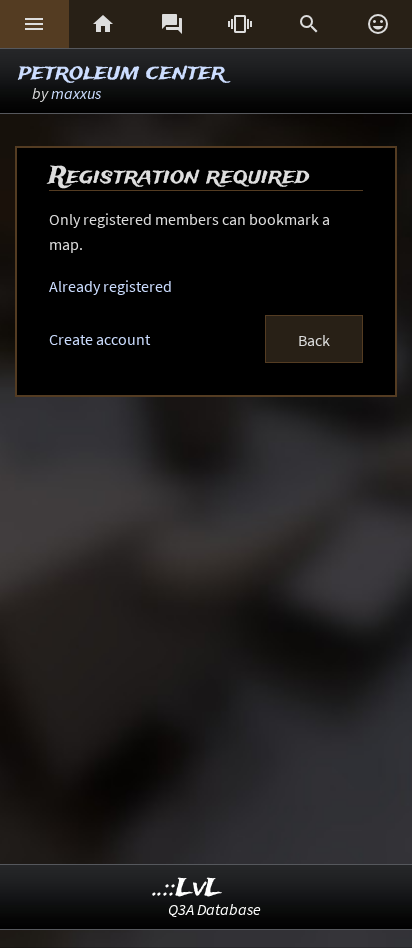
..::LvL (187, 888)
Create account (99, 339)
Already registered (110, 286)
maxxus (76, 93)
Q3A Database (214, 909)
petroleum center (121, 72)
